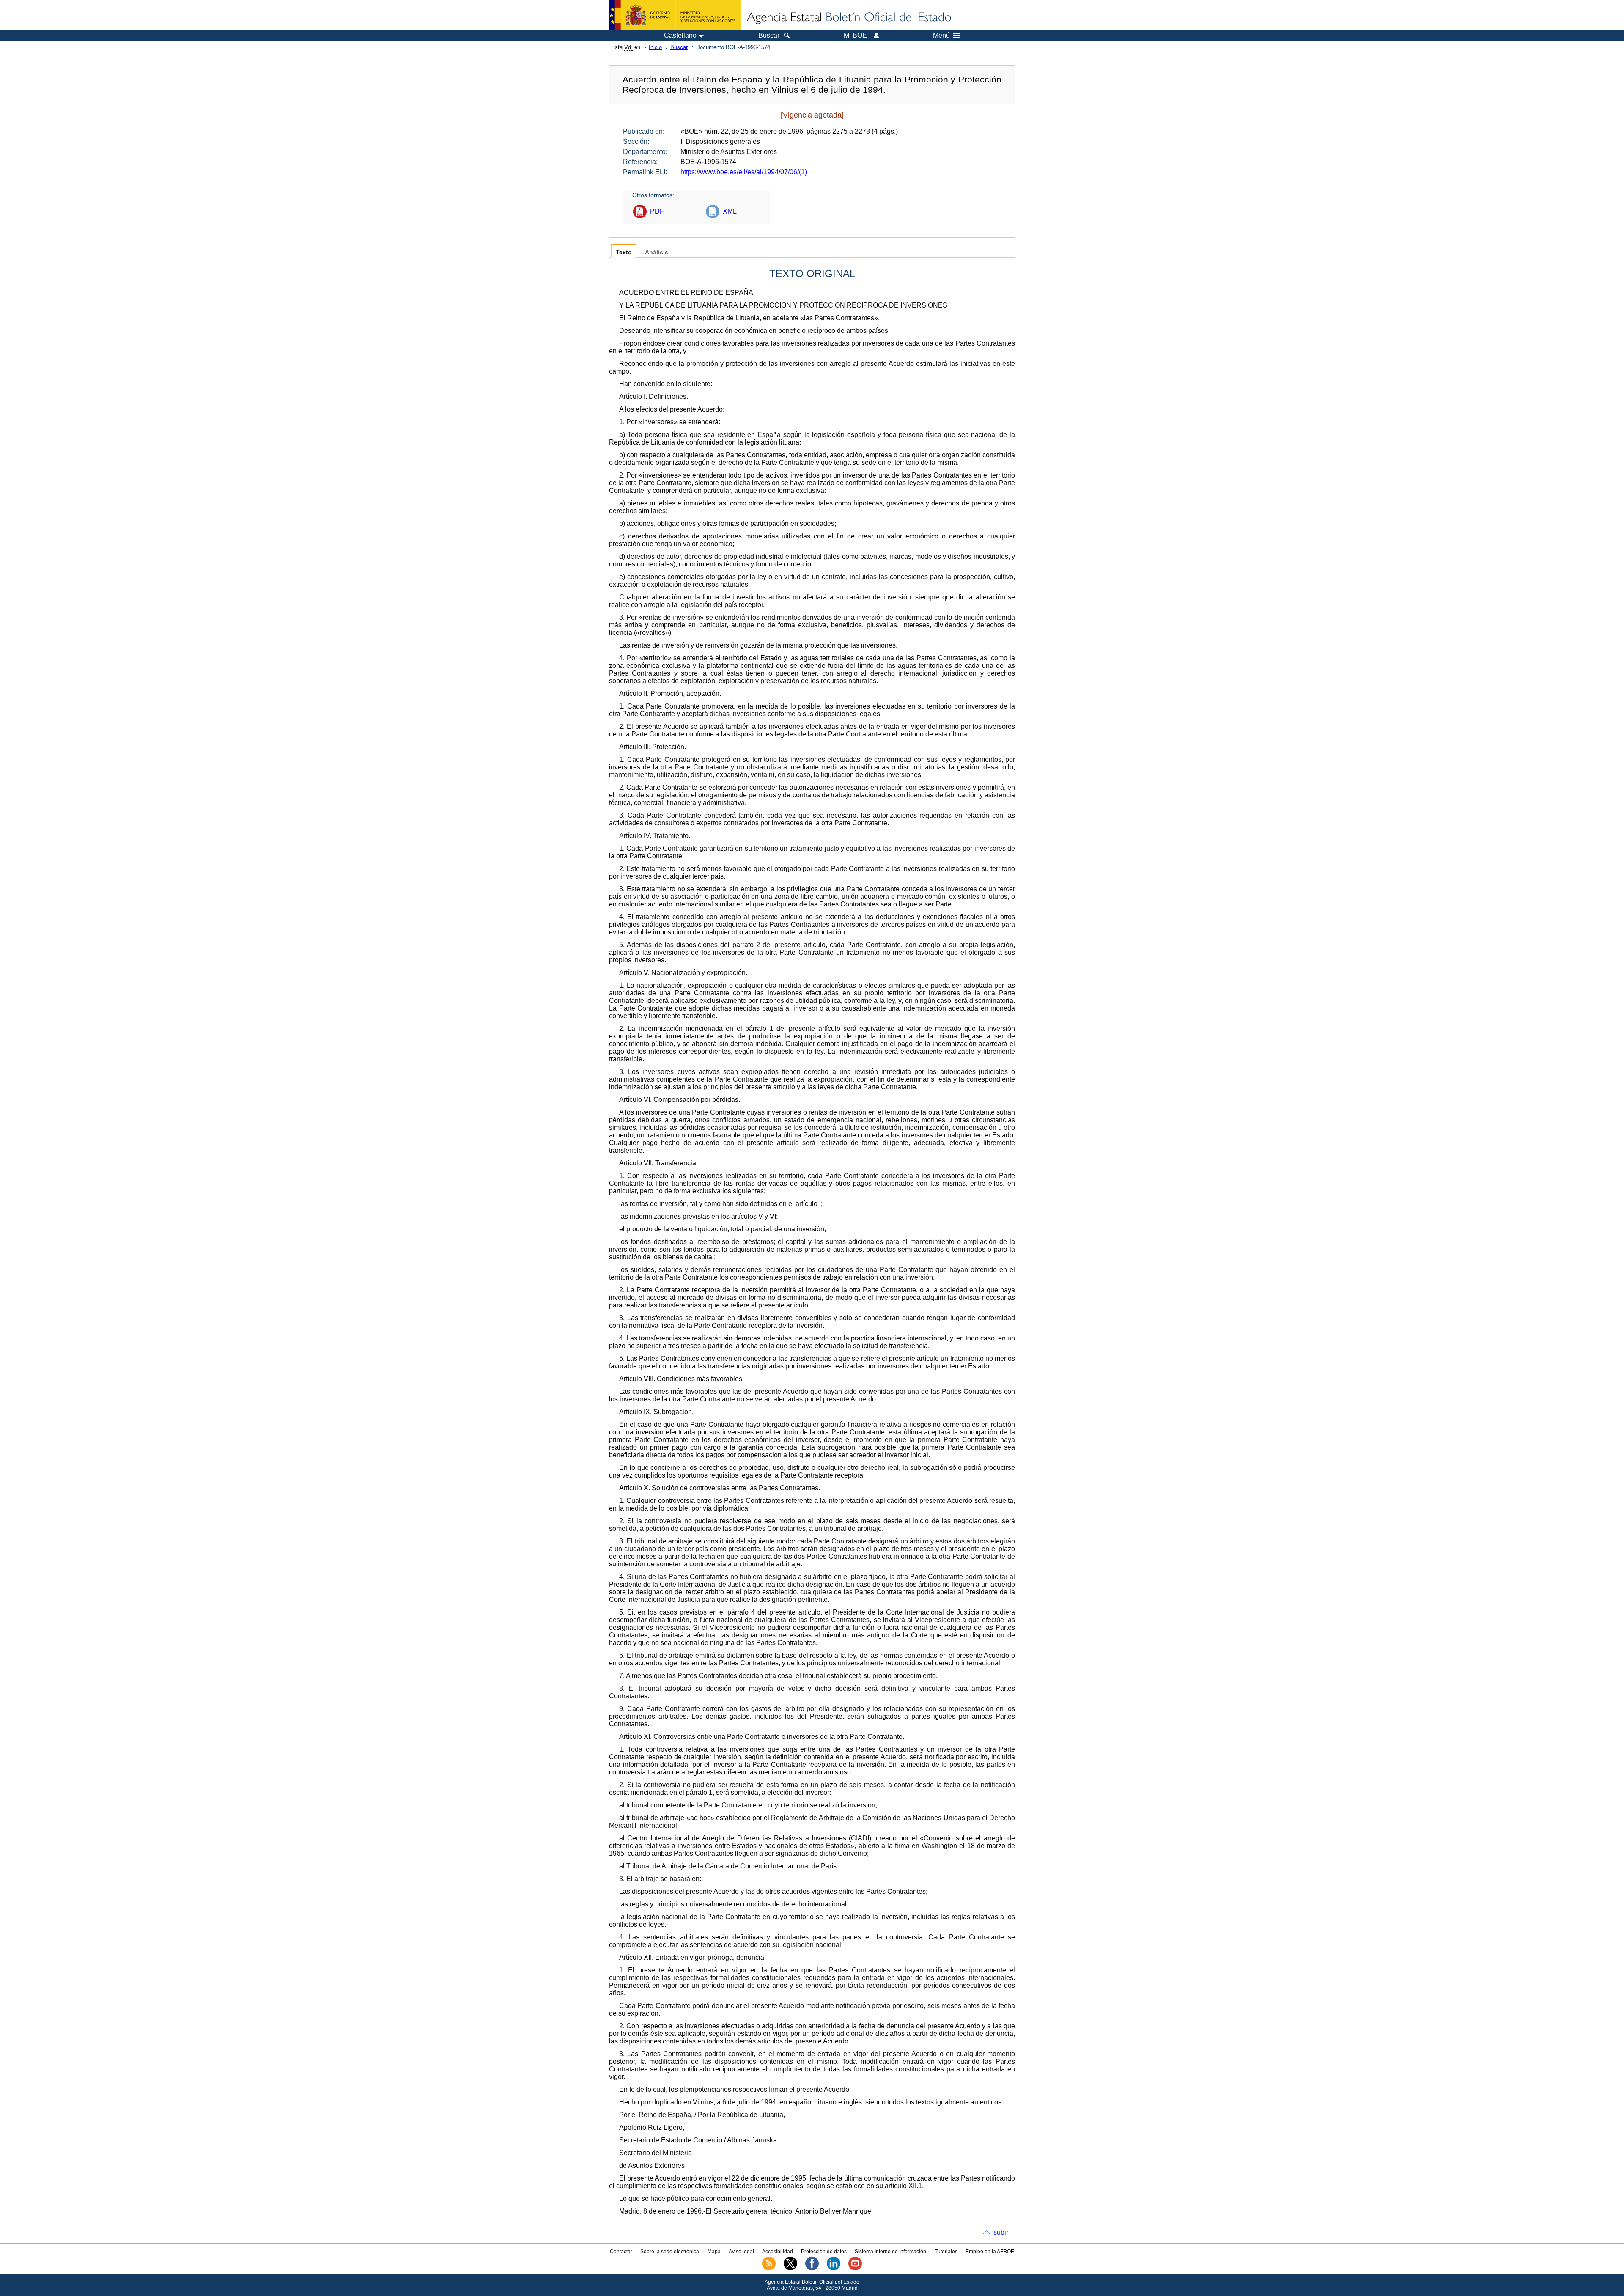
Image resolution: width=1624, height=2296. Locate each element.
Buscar (679, 47)
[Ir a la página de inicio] (848, 18)
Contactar (621, 2252)
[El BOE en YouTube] (855, 2269)
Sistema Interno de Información (890, 2252)
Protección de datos (824, 2252)
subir (1001, 2232)
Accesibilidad (778, 2252)
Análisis (657, 252)
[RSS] (769, 2269)
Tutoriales (946, 2252)
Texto (624, 252)
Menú (941, 36)
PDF (657, 211)
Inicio (655, 47)
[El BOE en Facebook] (812, 2269)
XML (730, 211)
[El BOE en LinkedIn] (834, 2269)
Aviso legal (741, 2252)
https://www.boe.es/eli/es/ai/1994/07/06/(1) (744, 172)
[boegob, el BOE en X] (790, 2269)
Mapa (714, 2252)
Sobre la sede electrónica (670, 2252)
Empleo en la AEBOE (990, 2252)
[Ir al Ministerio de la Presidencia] (675, 15)
